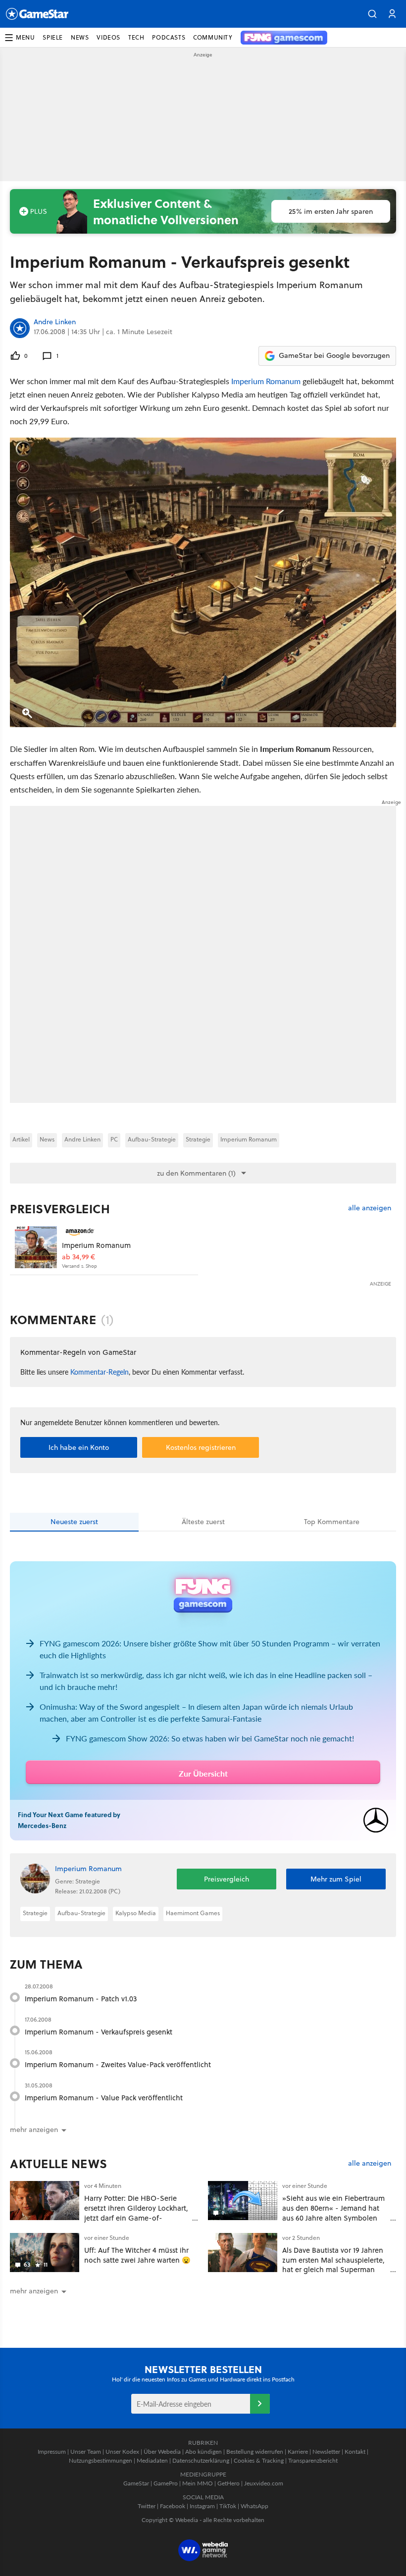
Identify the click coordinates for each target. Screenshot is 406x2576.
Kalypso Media (136, 1913)
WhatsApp (254, 2506)
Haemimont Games (193, 1913)
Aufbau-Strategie (152, 1139)
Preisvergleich (60, 1209)
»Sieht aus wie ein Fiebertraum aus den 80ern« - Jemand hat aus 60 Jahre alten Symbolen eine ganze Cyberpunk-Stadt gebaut (333, 2218)
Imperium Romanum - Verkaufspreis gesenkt (99, 2032)
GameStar (136, 2483)
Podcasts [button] (169, 37)
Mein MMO (198, 2483)
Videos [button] (108, 37)
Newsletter (326, 2452)
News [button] (80, 37)
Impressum (52, 2452)
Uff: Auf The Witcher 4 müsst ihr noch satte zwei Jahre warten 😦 (137, 2255)
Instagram (202, 2506)
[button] (372, 14)
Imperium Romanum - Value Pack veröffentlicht (104, 2098)
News (47, 1139)
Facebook (173, 2506)
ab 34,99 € (78, 1257)
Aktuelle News (59, 2164)
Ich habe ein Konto (79, 1447)
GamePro (166, 2483)
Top (332, 1522)
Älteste (203, 1522)
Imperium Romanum (266, 381)
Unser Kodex (122, 2452)
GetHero (228, 2483)
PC (114, 1139)
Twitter (147, 2506)
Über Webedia (162, 2452)
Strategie (198, 1139)
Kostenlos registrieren (201, 1447)
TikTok (228, 2506)
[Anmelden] (260, 2404)
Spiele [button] (53, 37)
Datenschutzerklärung (201, 2460)
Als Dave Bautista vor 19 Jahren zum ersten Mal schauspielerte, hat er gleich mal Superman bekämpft (333, 2265)
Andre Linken (55, 322)
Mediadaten (152, 2460)
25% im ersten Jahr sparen (331, 211)
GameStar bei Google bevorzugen (334, 355)
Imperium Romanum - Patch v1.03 (81, 1999)
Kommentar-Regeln (100, 1372)
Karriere (298, 2452)
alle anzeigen (370, 1208)
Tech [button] (136, 37)
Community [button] (213, 37)
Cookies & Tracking (259, 2460)
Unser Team (86, 2452)
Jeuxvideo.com (264, 2483)
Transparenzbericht (313, 2460)
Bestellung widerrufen (255, 2452)
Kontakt (355, 2452)
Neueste (74, 1522)
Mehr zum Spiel (336, 1879)
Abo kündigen (203, 2452)
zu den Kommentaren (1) (196, 1173)
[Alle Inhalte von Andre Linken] (20, 328)
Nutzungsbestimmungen (101, 2460)
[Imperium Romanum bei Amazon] (36, 1247)
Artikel (21, 1139)
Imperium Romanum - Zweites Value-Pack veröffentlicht (118, 2064)
